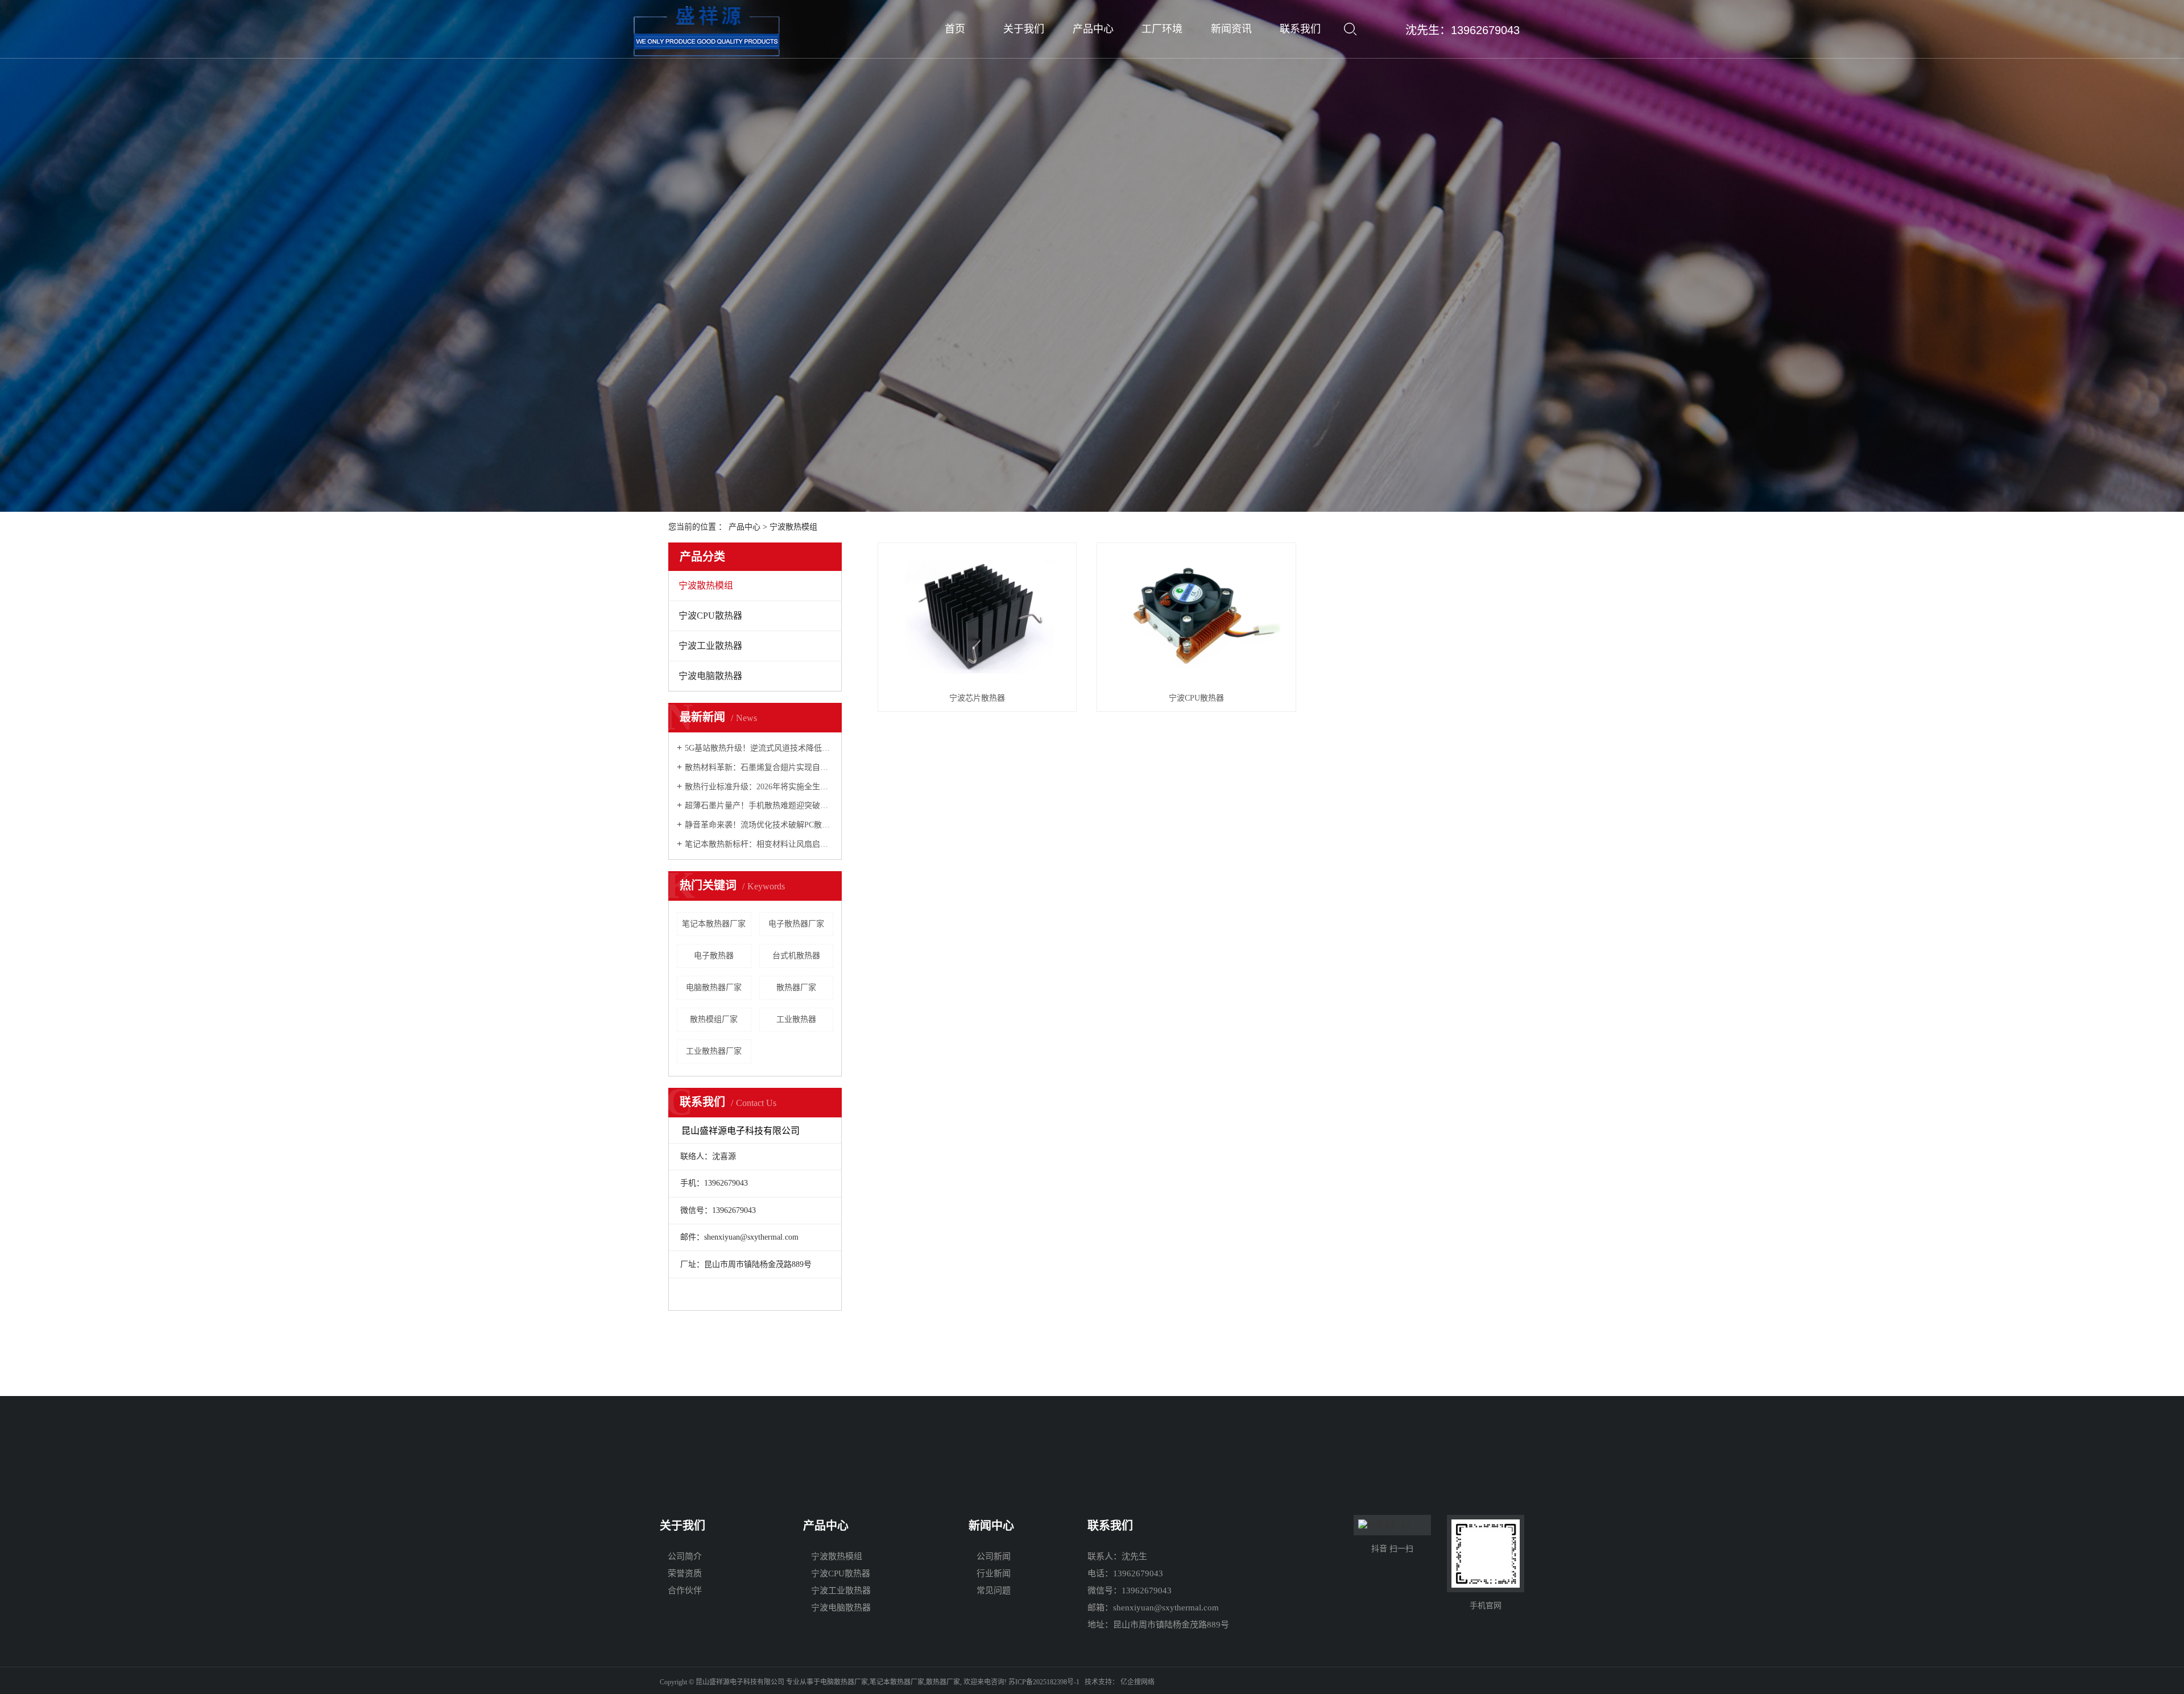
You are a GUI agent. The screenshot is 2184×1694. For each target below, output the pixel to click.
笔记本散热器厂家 (714, 924)
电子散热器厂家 (796, 924)
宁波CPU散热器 (710, 616)
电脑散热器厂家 (714, 987)
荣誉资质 (685, 1573)
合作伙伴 (685, 1591)
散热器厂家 (796, 987)
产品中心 (1093, 29)
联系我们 (1300, 29)
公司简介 (685, 1556)
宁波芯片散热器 (977, 698)
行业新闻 (994, 1573)
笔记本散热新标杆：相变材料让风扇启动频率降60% (759, 844)
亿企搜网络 (1137, 1682)
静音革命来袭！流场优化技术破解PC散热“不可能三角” (759, 825)
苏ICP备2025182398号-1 (1044, 1682)
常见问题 (994, 1591)
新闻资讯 (1231, 29)
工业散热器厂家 (714, 1051)
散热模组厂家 (714, 1019)
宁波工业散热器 (710, 646)
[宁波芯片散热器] (977, 617)
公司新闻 (994, 1556)
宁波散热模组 (793, 527)
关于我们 (1024, 29)
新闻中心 (991, 1526)
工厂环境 (1162, 29)
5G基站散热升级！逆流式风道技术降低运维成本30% (759, 748)
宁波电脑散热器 (710, 676)
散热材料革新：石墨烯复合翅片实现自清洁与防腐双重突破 (759, 767)
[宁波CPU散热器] (1196, 617)
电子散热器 (714, 956)
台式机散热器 (796, 956)
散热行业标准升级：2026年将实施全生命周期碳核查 (759, 787)
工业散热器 (796, 1019)
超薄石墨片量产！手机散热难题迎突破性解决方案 (759, 805)
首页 (955, 29)
